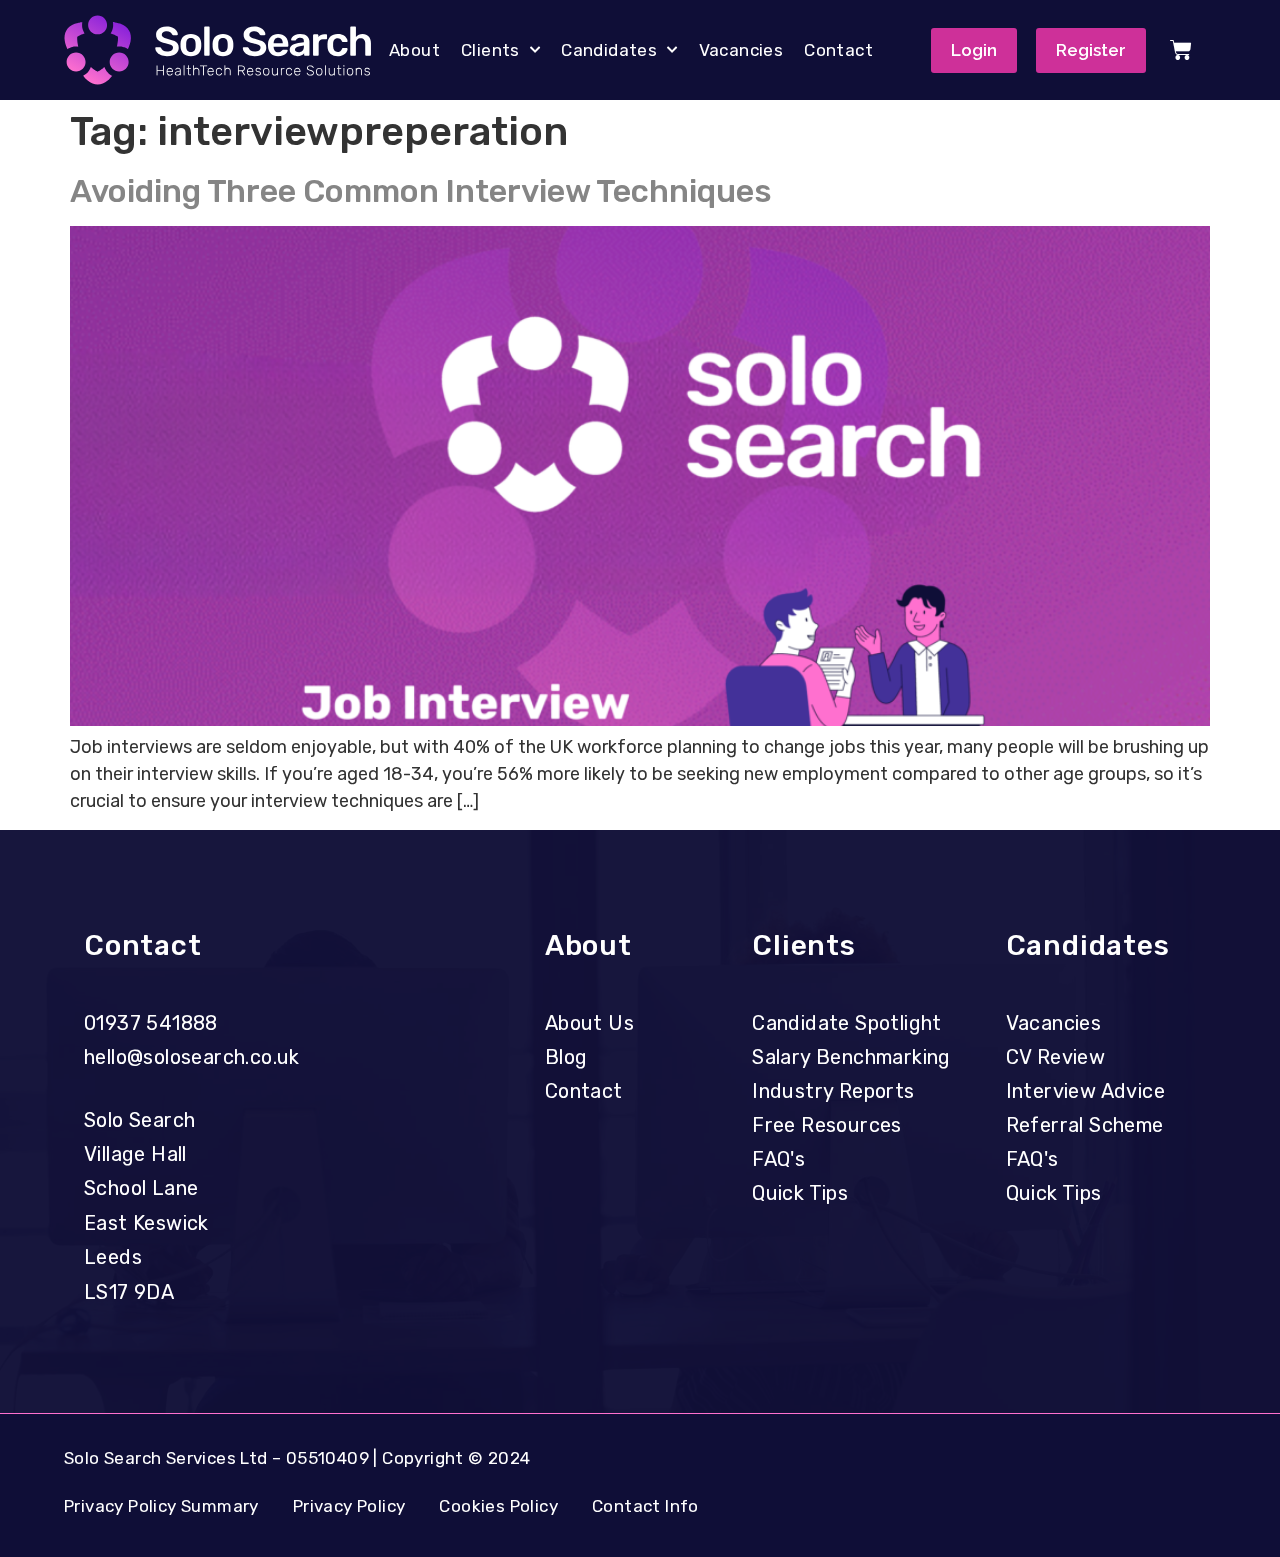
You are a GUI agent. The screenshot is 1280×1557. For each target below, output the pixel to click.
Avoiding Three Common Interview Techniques (421, 191)
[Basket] (1181, 50)
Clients (490, 50)
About (414, 50)
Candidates (609, 50)
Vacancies (741, 50)
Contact (838, 50)
